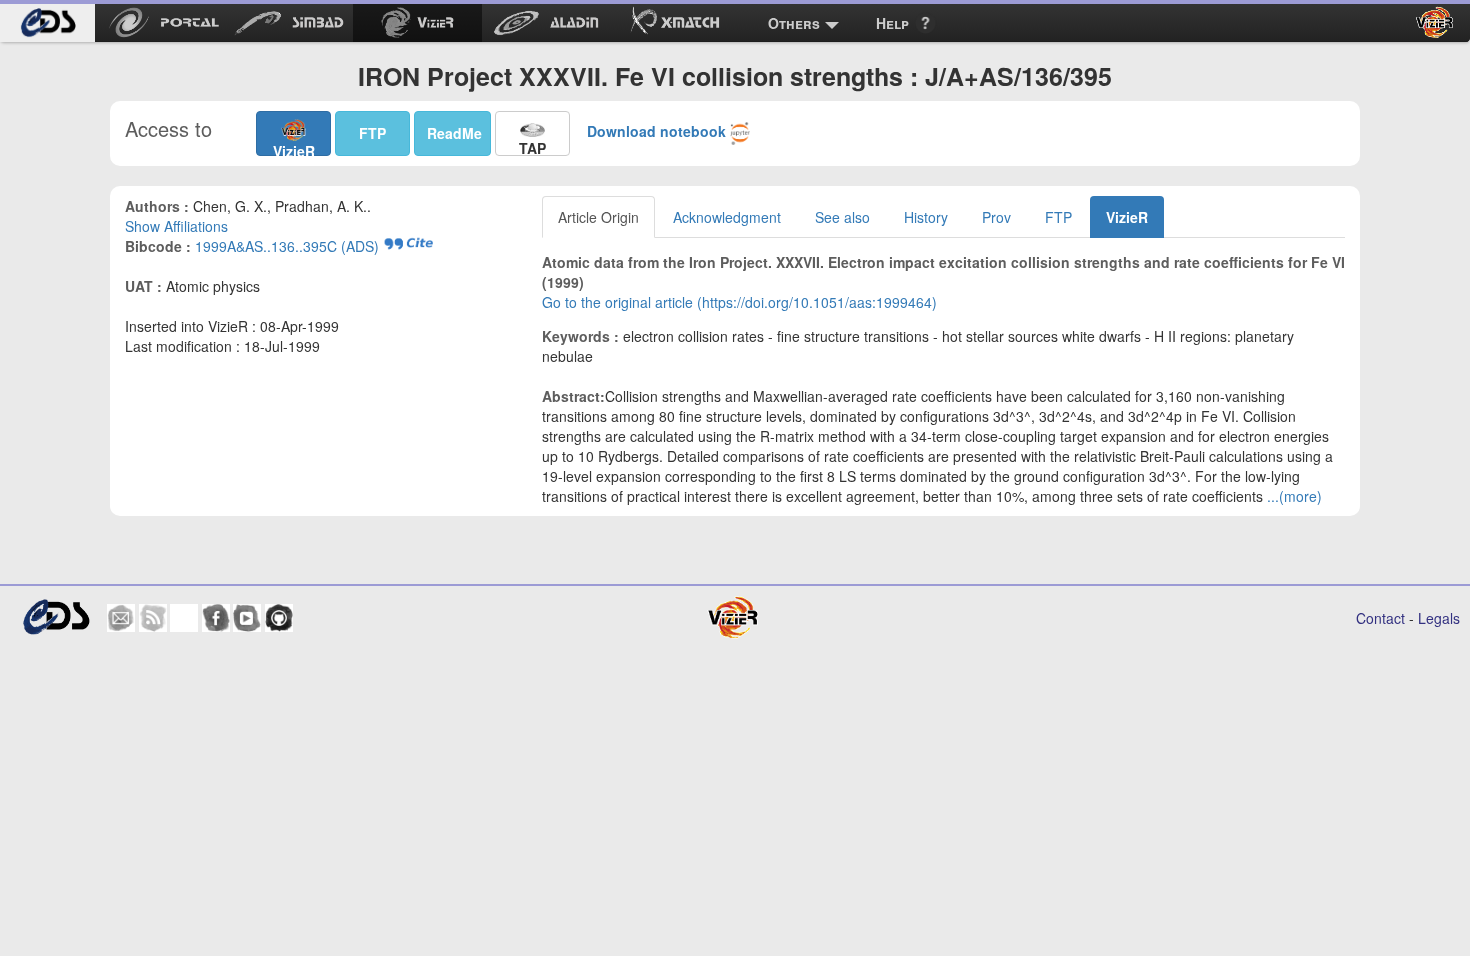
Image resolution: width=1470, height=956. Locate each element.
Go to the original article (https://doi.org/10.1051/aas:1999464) (739, 302)
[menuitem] (47, 23)
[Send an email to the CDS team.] (121, 618)
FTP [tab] (1058, 217)
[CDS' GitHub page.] (279, 618)
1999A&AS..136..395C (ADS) (287, 246)
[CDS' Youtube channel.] (247, 618)
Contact (1380, 618)
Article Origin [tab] (598, 217)
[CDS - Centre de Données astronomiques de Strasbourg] (55, 617)
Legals (1439, 618)
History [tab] (926, 217)
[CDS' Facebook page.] (216, 618)
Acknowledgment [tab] (727, 217)
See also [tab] (842, 217)
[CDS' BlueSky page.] (184, 618)
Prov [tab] (996, 217)
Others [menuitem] (794, 23)
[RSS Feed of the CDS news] (153, 618)
